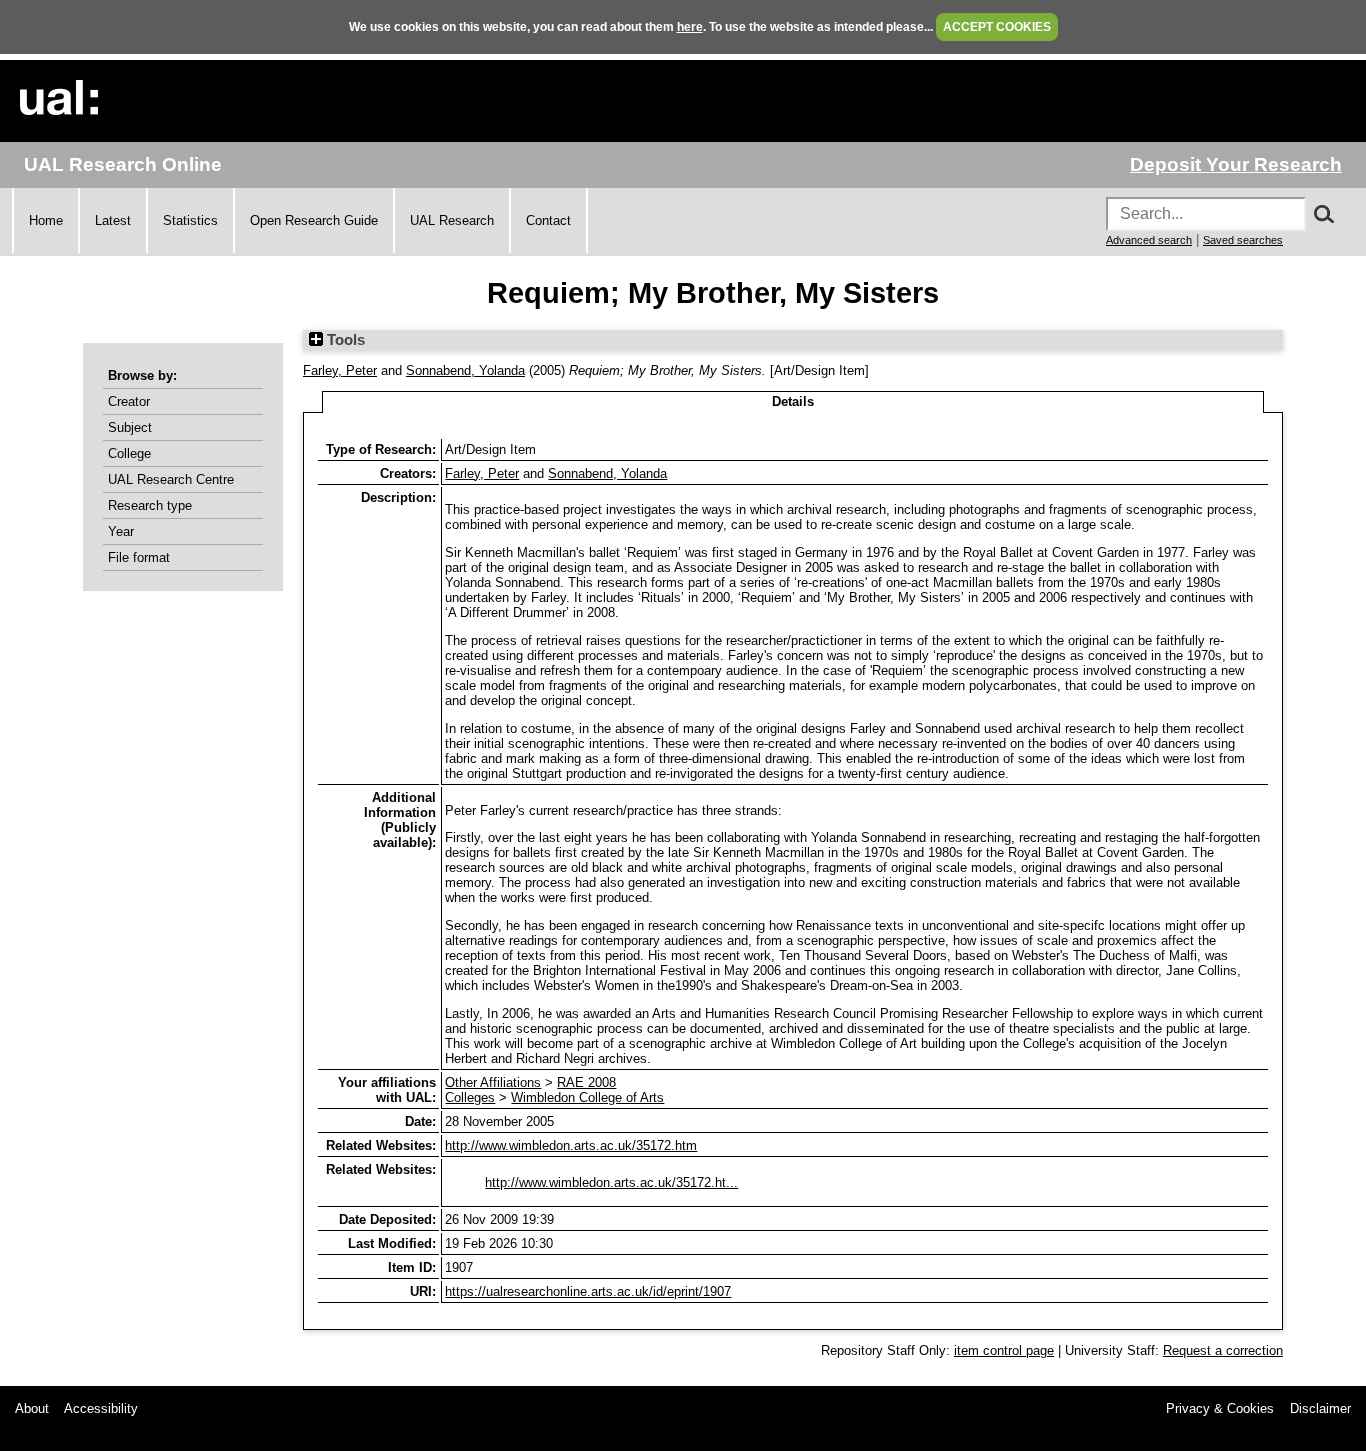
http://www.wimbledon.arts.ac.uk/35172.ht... (611, 1182)
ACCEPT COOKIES (997, 27)
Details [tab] (793, 401)
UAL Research (452, 220)
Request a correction (1223, 1350)
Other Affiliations (493, 1082)
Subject (130, 427)
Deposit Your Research (1236, 164)
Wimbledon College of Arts (587, 1097)
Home (46, 220)
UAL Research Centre (171, 479)
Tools (344, 340)
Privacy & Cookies (1220, 1408)
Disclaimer (1320, 1408)
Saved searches (1243, 240)
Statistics (190, 220)
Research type (150, 505)
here (690, 27)
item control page (1004, 1350)
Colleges (470, 1097)
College (129, 453)
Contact (548, 220)
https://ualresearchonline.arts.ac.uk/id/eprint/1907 (588, 1291)
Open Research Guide (314, 220)
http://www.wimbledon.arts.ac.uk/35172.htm (571, 1145)
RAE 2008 (586, 1082)
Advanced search (1149, 240)
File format (139, 557)
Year (121, 531)
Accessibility (101, 1408)
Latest (113, 220)
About (32, 1408)
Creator (129, 401)
